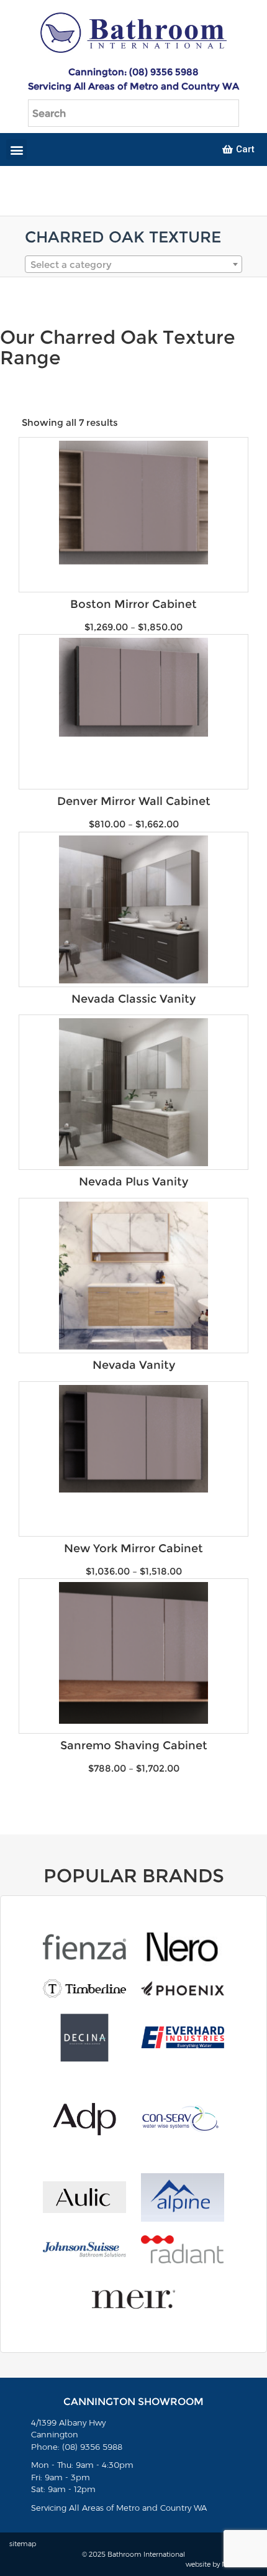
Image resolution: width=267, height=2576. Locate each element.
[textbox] (133, 265)
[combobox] (133, 264)
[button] (16, 149)
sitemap (23, 2544)
